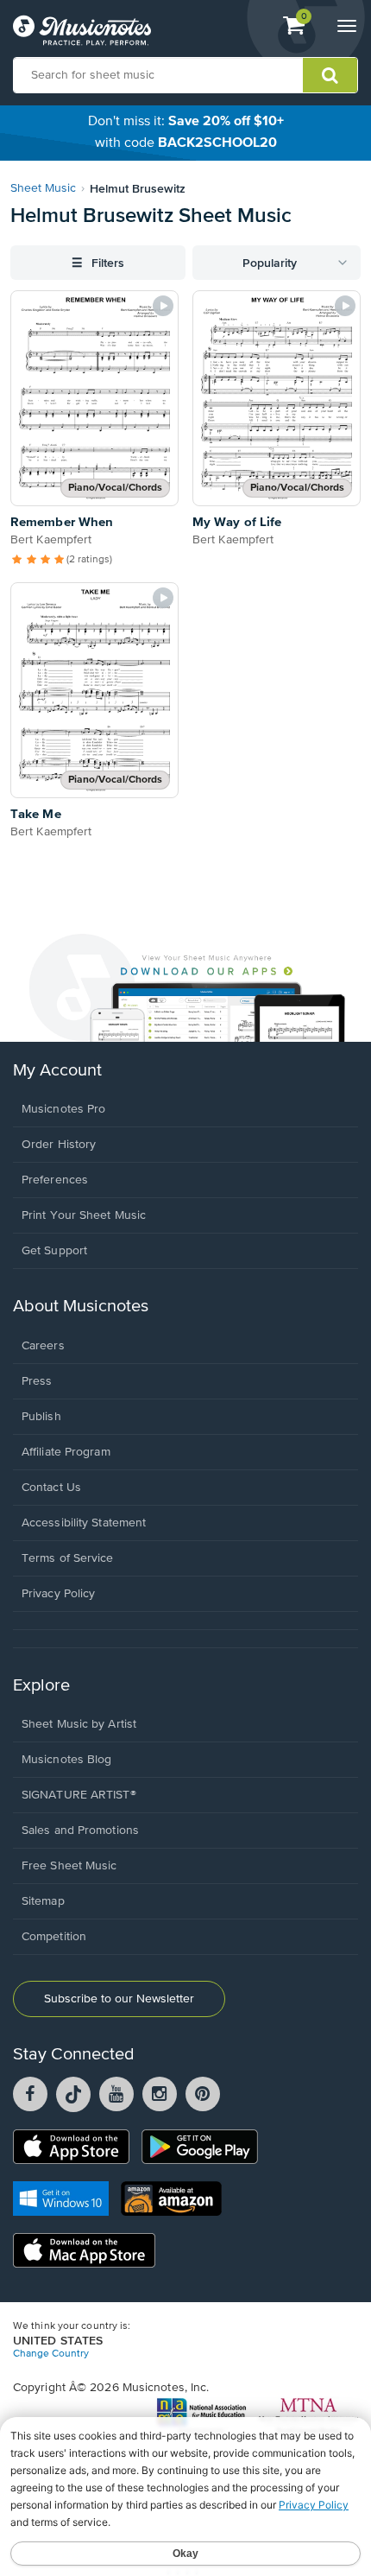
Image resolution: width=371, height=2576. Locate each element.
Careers (43, 1346)
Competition (54, 1937)
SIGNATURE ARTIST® (79, 1795)
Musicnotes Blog (67, 1760)
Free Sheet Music (69, 1866)
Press (37, 1381)
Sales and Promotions (80, 1830)
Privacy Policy (58, 1594)
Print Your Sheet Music (84, 1215)
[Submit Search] (330, 75)
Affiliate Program (66, 1452)
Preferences (55, 1180)
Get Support (54, 1251)
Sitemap (43, 1901)
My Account (57, 1071)
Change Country (51, 2354)
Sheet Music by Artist (79, 1724)
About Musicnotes (81, 1307)
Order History (59, 1145)
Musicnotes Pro (63, 1109)
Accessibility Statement (84, 1523)
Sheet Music (43, 188)
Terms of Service (68, 1558)
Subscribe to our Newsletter (119, 1999)
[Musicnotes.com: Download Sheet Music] (82, 30)
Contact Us (51, 1488)
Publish (41, 1417)
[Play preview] (163, 306)
